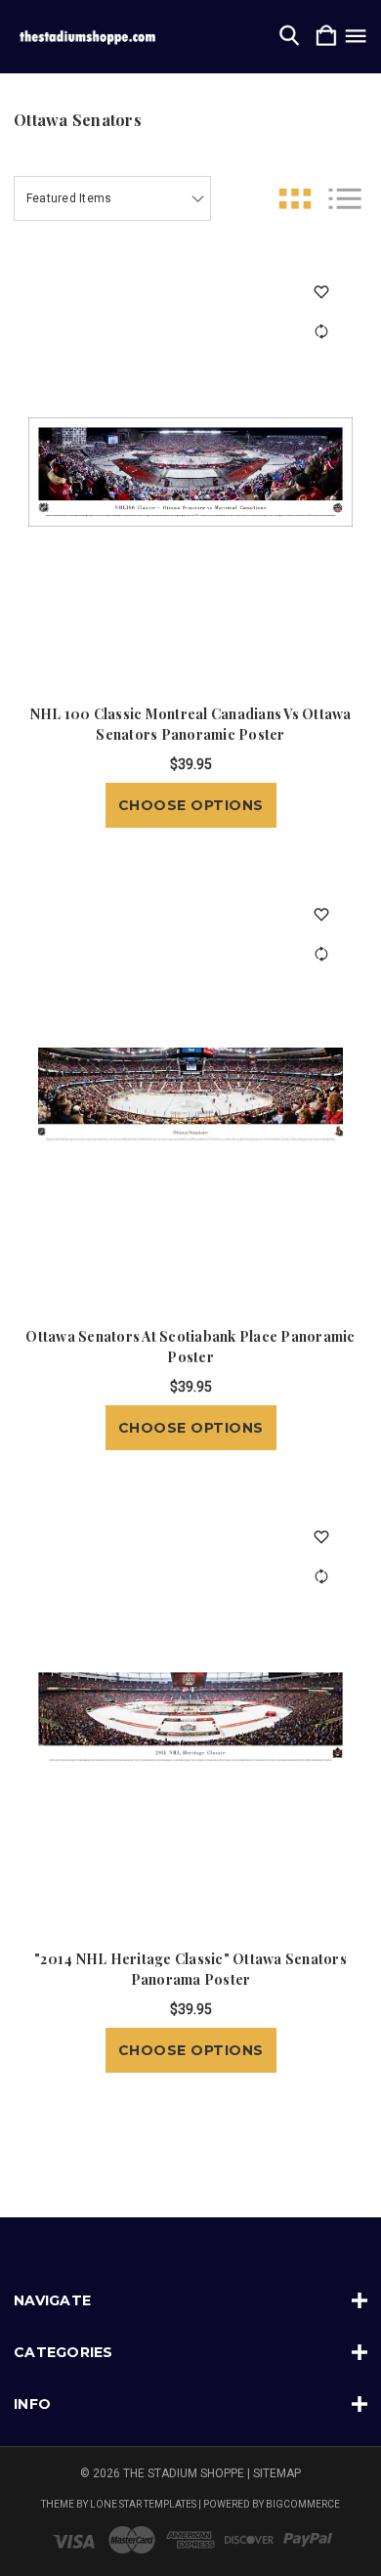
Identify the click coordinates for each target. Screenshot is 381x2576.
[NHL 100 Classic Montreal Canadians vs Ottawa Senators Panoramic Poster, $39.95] (190, 472)
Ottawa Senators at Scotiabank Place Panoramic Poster (190, 1347)
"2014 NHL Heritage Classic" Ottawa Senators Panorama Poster (190, 1969)
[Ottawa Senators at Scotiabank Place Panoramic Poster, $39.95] (190, 1095)
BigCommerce (303, 2504)
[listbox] (112, 198)
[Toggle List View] (345, 199)
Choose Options (191, 805)
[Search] (289, 37)
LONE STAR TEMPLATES (143, 2504)
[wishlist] (321, 292)
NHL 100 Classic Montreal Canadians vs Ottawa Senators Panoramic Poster (191, 724)
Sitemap (277, 2473)
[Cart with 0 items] (326, 37)
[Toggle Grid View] (295, 199)
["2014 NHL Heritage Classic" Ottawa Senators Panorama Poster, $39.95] (190, 1717)
